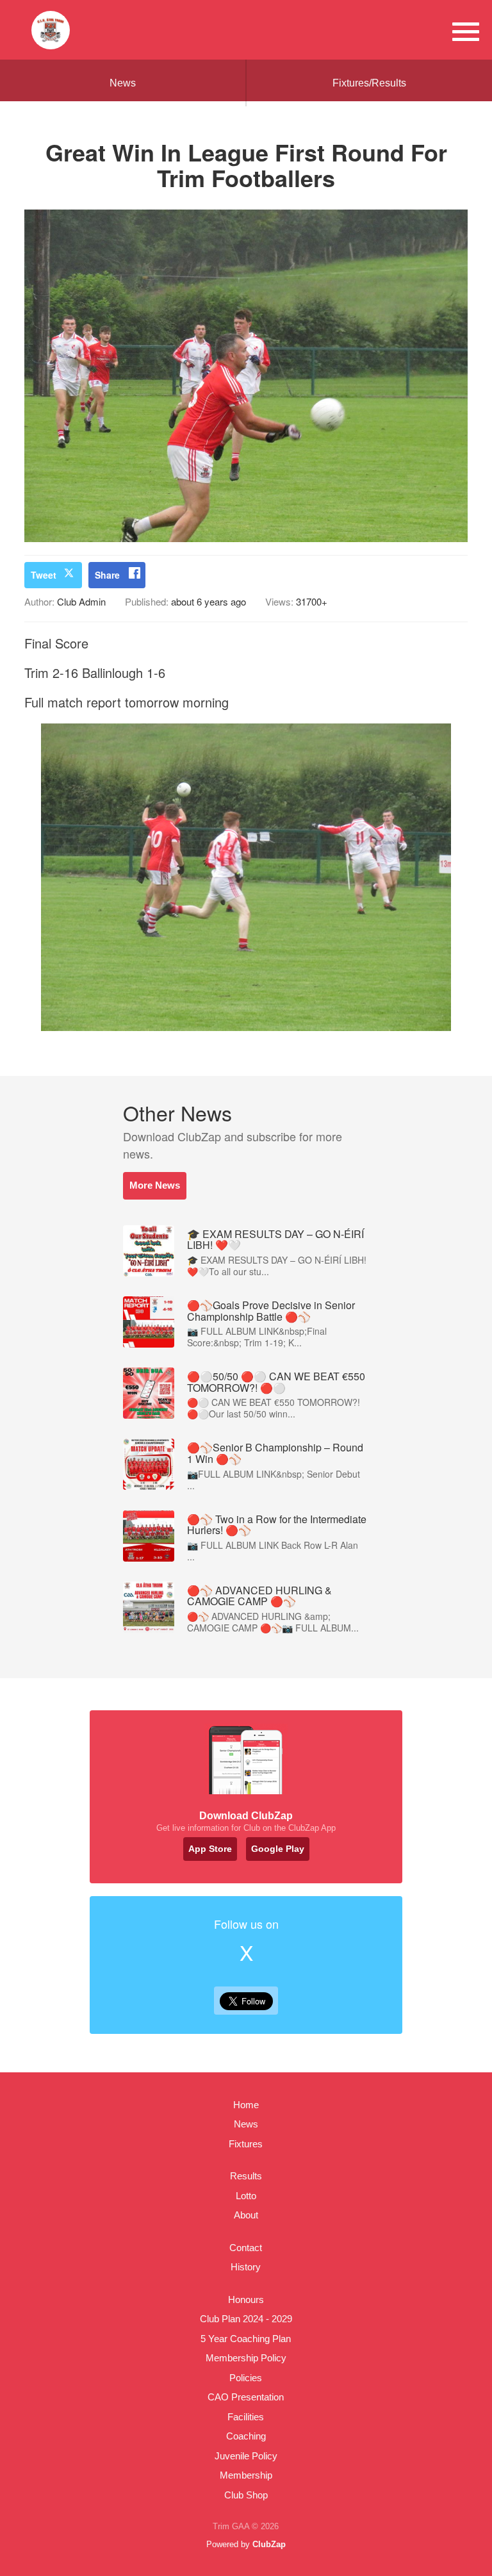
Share (107, 575)
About (246, 2215)
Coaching (246, 2436)
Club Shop (246, 2495)
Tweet (44, 575)
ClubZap (269, 2544)
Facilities (246, 2417)
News (123, 83)
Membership (246, 2475)
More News (155, 1185)
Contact (246, 2248)
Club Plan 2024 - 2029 (246, 2319)
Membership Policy (246, 2358)
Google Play (278, 1849)
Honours (246, 2299)
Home (246, 2105)
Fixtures (246, 2144)
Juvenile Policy (246, 2456)
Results (246, 2176)
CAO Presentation (246, 2397)
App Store (210, 1849)
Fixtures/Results (369, 83)
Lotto (246, 2196)
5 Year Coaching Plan (246, 2339)
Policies (246, 2378)
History (246, 2267)
